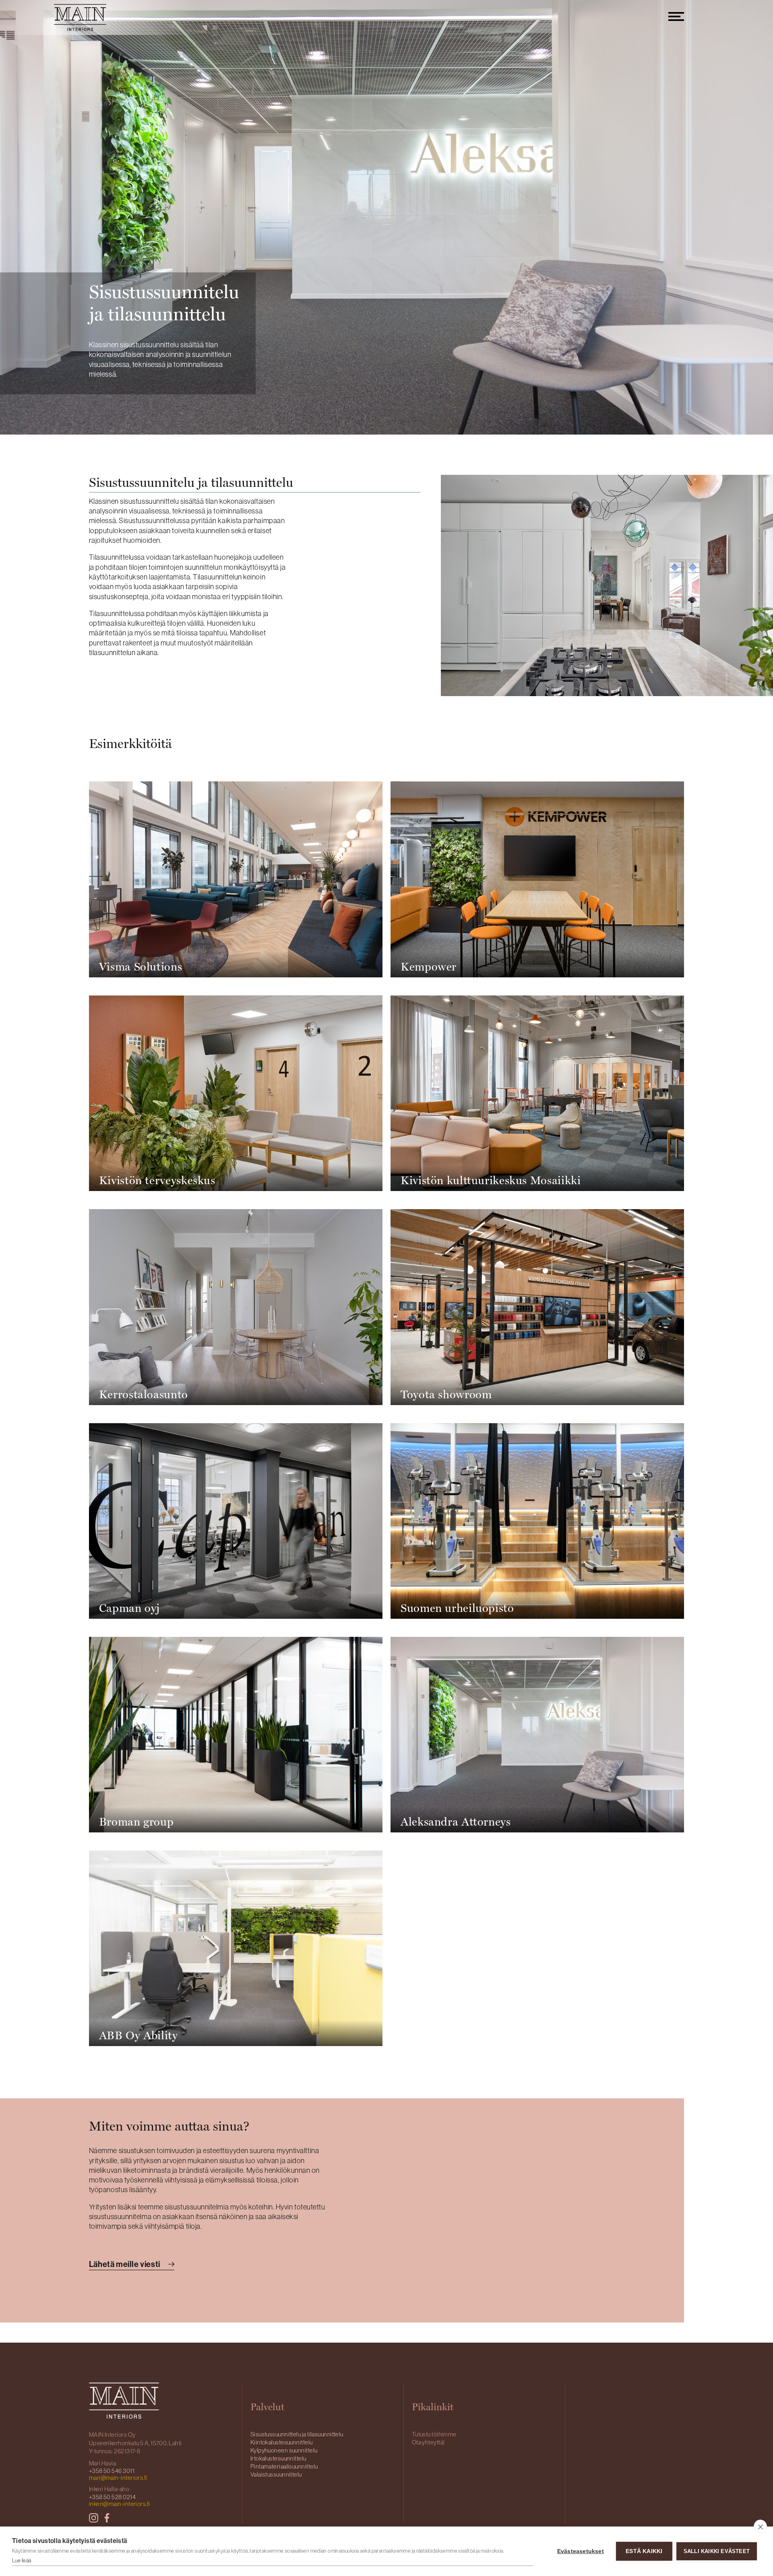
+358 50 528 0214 (112, 2497)
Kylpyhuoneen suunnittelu (284, 2450)
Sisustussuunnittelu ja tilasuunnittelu (297, 2434)
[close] (760, 2527)
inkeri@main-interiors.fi (120, 2504)
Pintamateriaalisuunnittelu (284, 2466)
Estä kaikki (644, 2551)
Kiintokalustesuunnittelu (282, 2442)
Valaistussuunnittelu (276, 2474)
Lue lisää (22, 2561)
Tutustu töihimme (434, 2434)
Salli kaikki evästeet (717, 2551)
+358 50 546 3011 (112, 2471)
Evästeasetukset (581, 2551)
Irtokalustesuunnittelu (278, 2458)
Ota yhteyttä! (428, 2442)
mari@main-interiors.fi (118, 2478)
